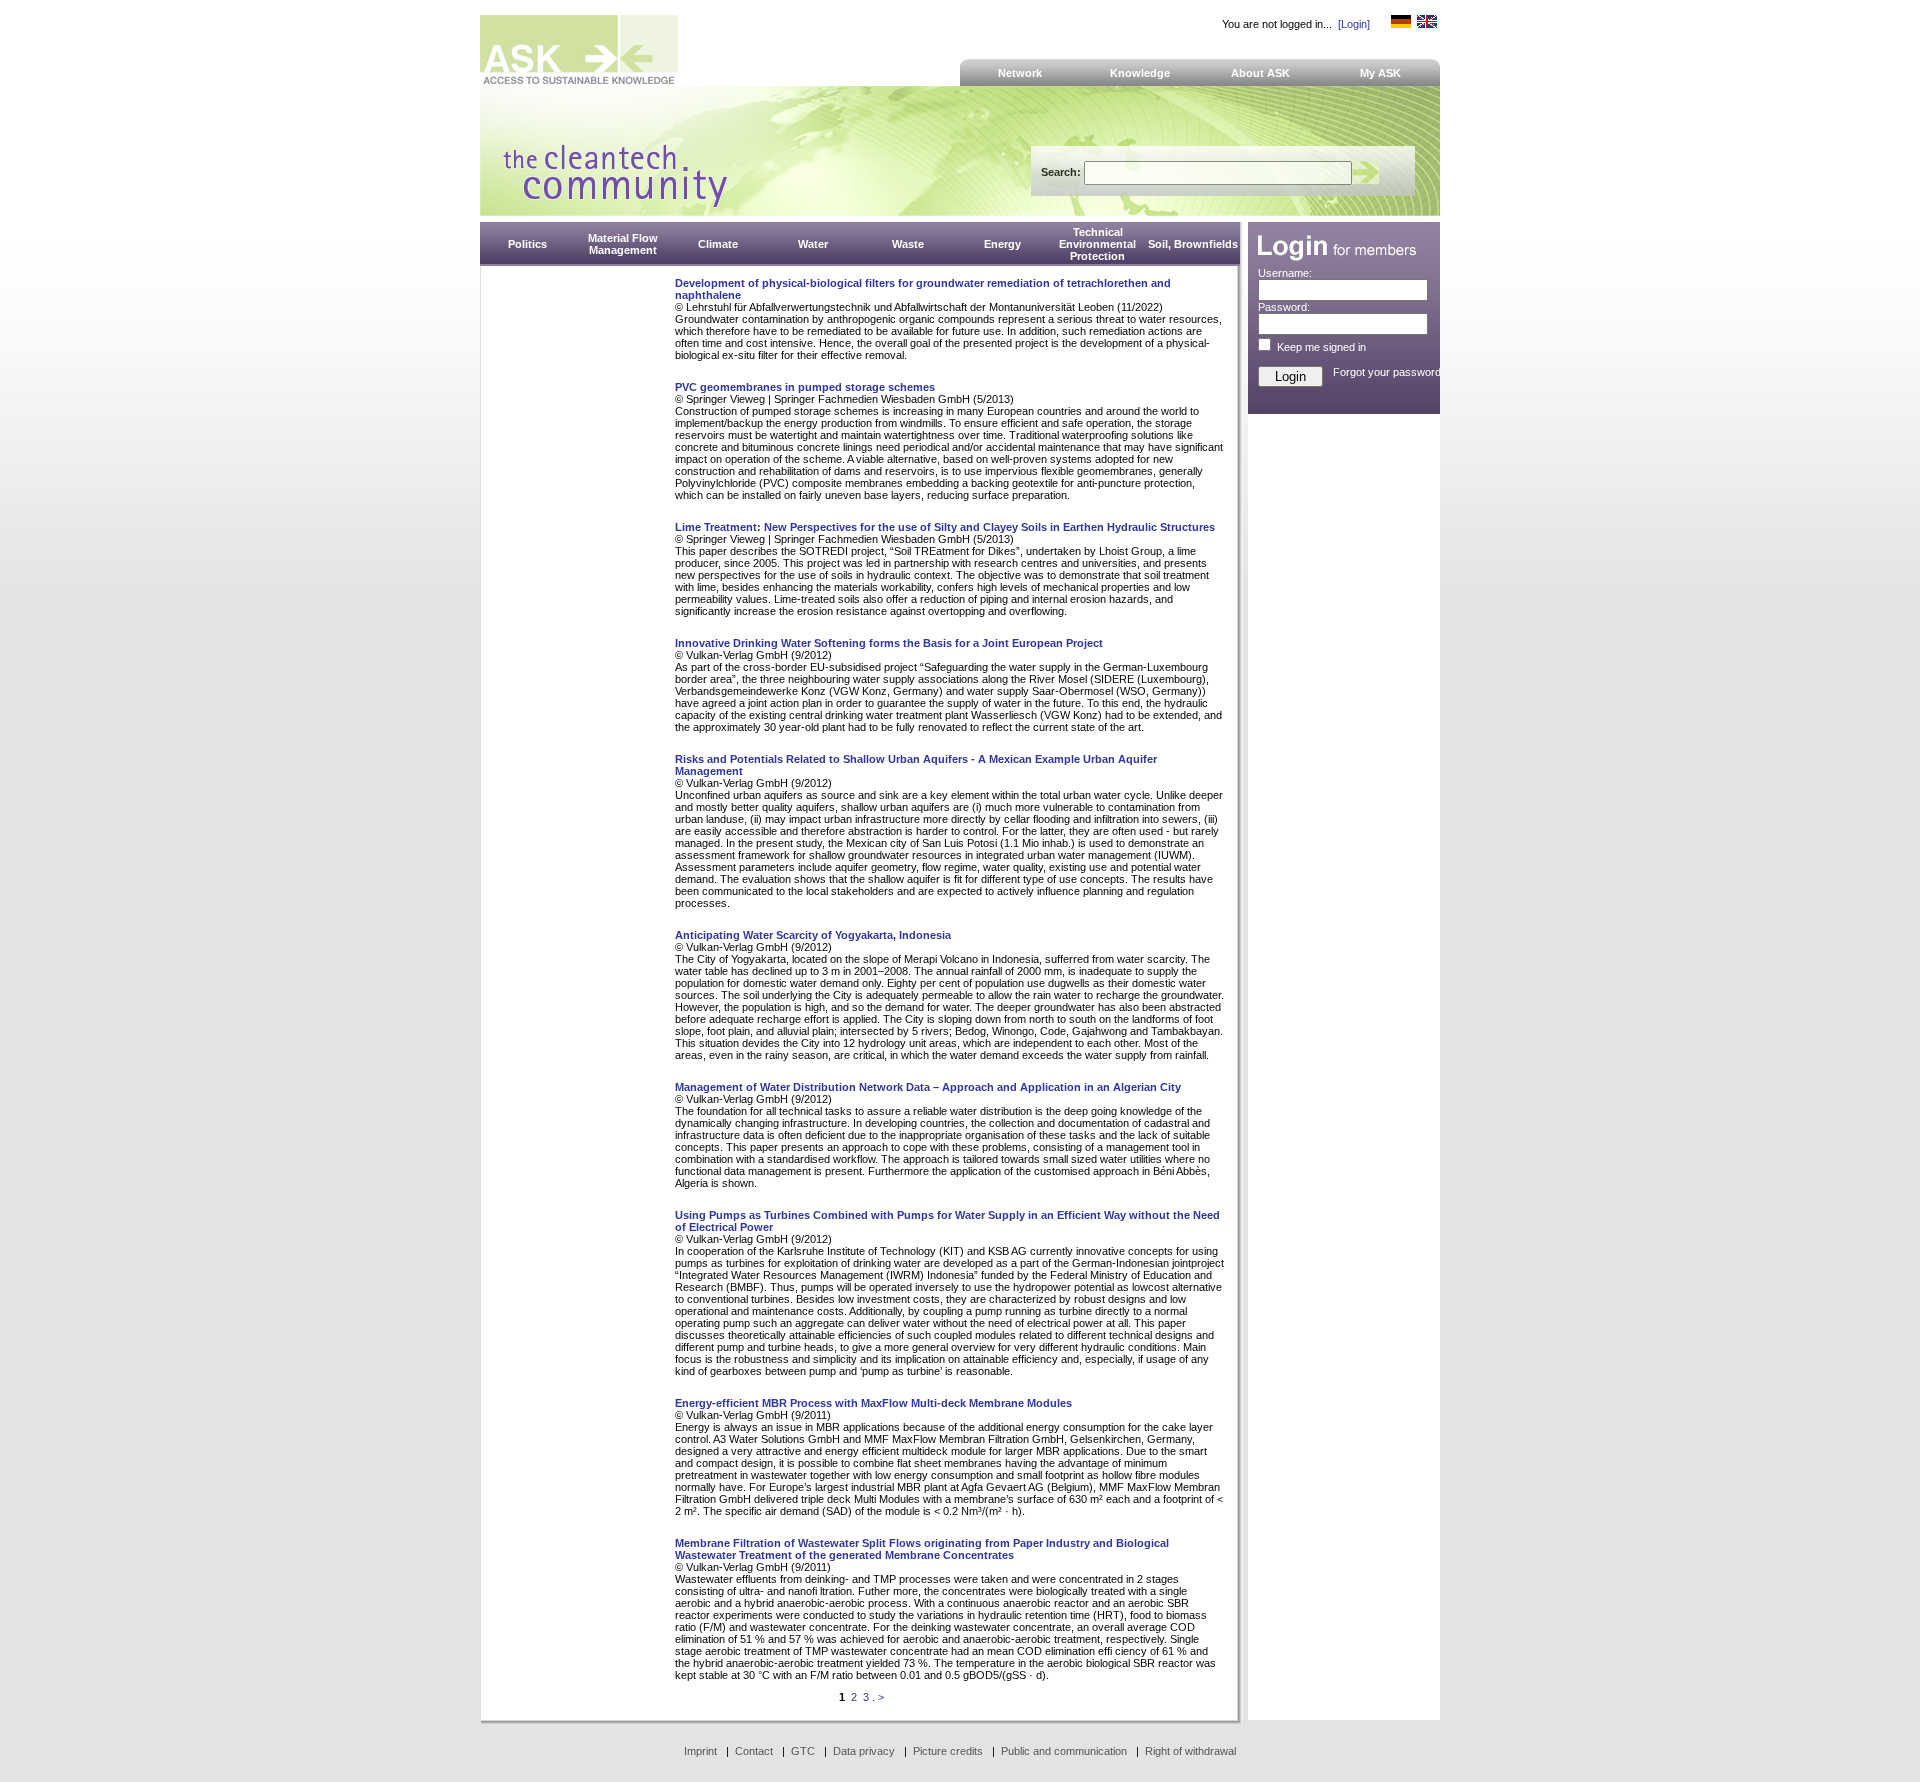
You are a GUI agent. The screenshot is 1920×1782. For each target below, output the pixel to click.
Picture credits (948, 1751)
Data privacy (864, 1751)
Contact (754, 1751)
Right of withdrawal (1190, 1751)
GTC (803, 1751)
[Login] (1354, 24)
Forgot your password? (1390, 372)
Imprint (700, 1751)
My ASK (1380, 73)
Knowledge (1140, 73)
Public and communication (1064, 1751)
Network (1020, 73)
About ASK (1260, 73)
